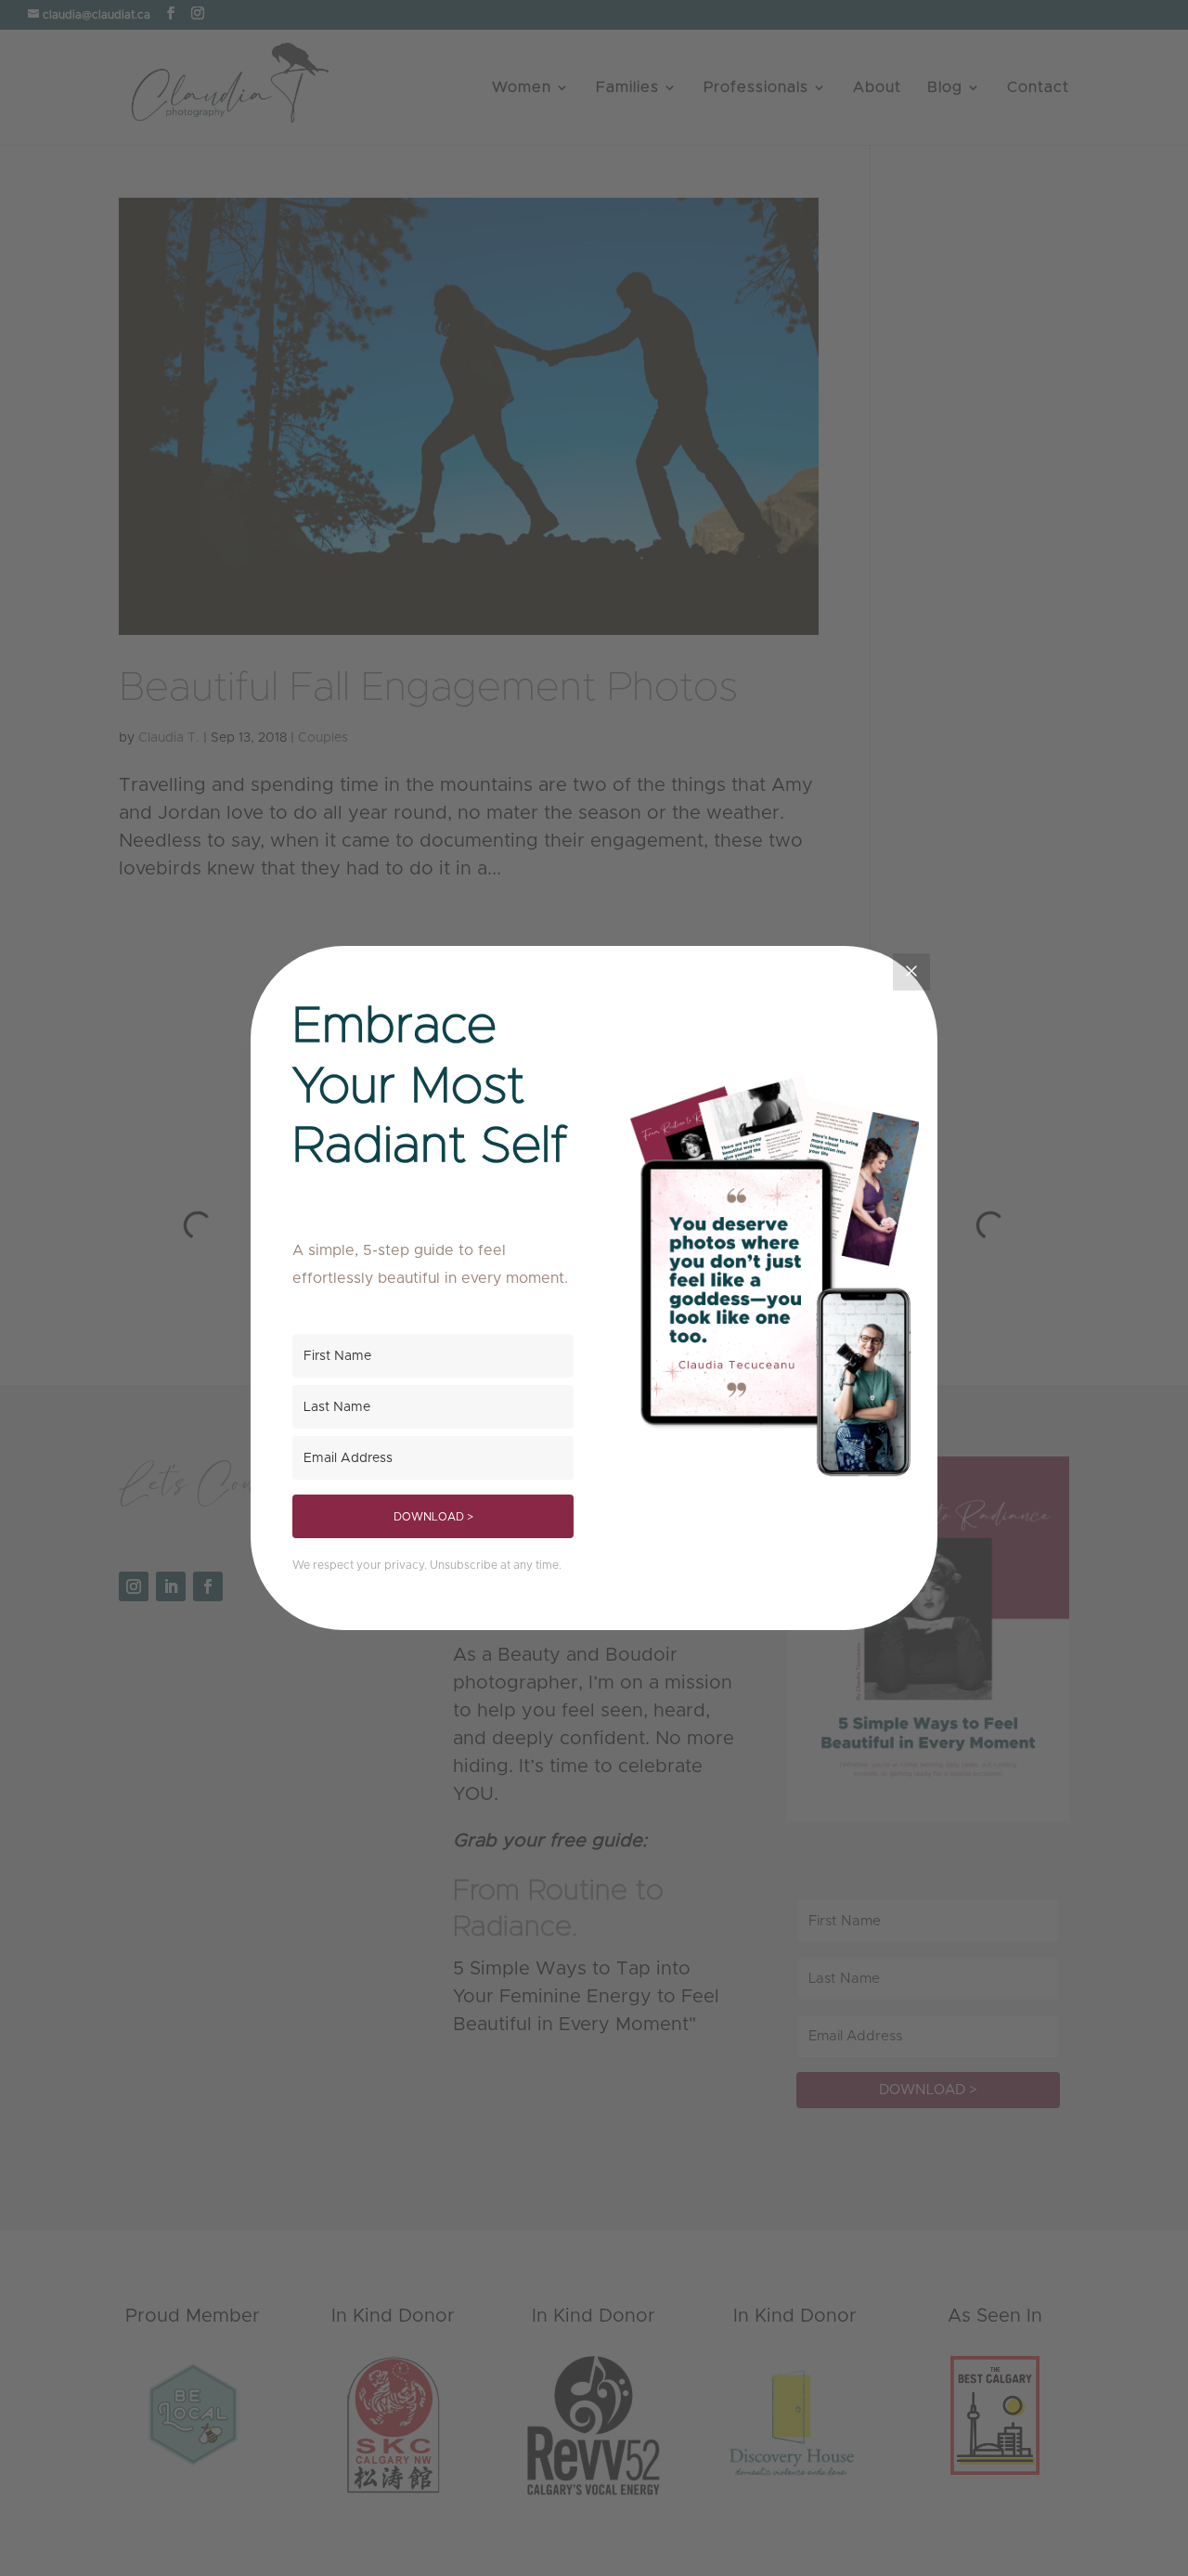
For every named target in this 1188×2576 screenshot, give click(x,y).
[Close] (911, 972)
